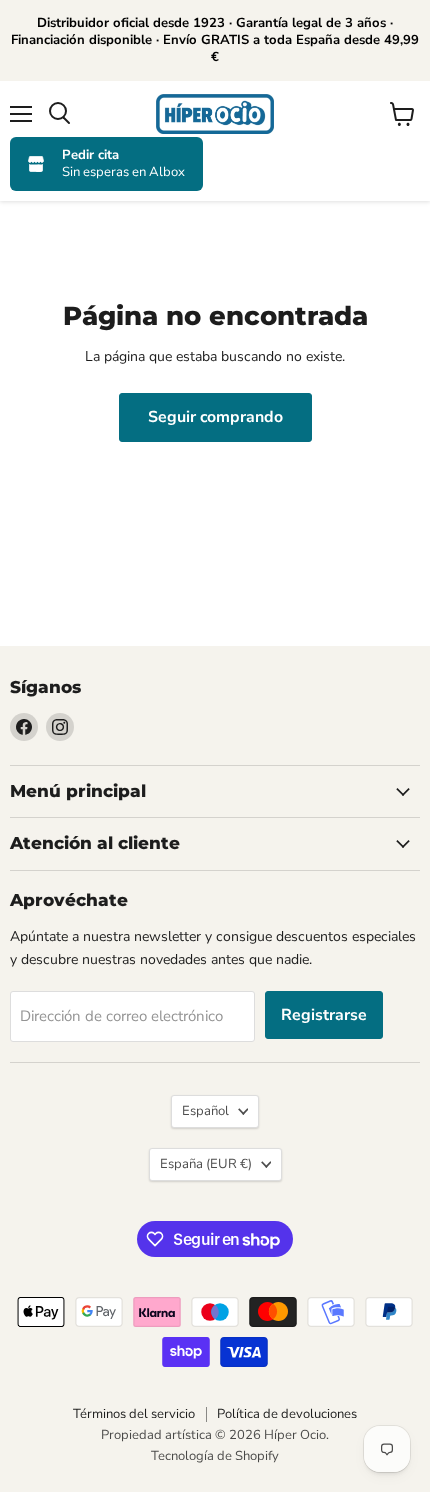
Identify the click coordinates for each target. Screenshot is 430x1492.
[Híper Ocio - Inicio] (215, 114)
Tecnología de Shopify (215, 1456)
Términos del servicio (134, 1414)
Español (205, 1111)
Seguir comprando (215, 417)
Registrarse (324, 1015)
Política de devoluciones (287, 1414)
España (206, 1164)
